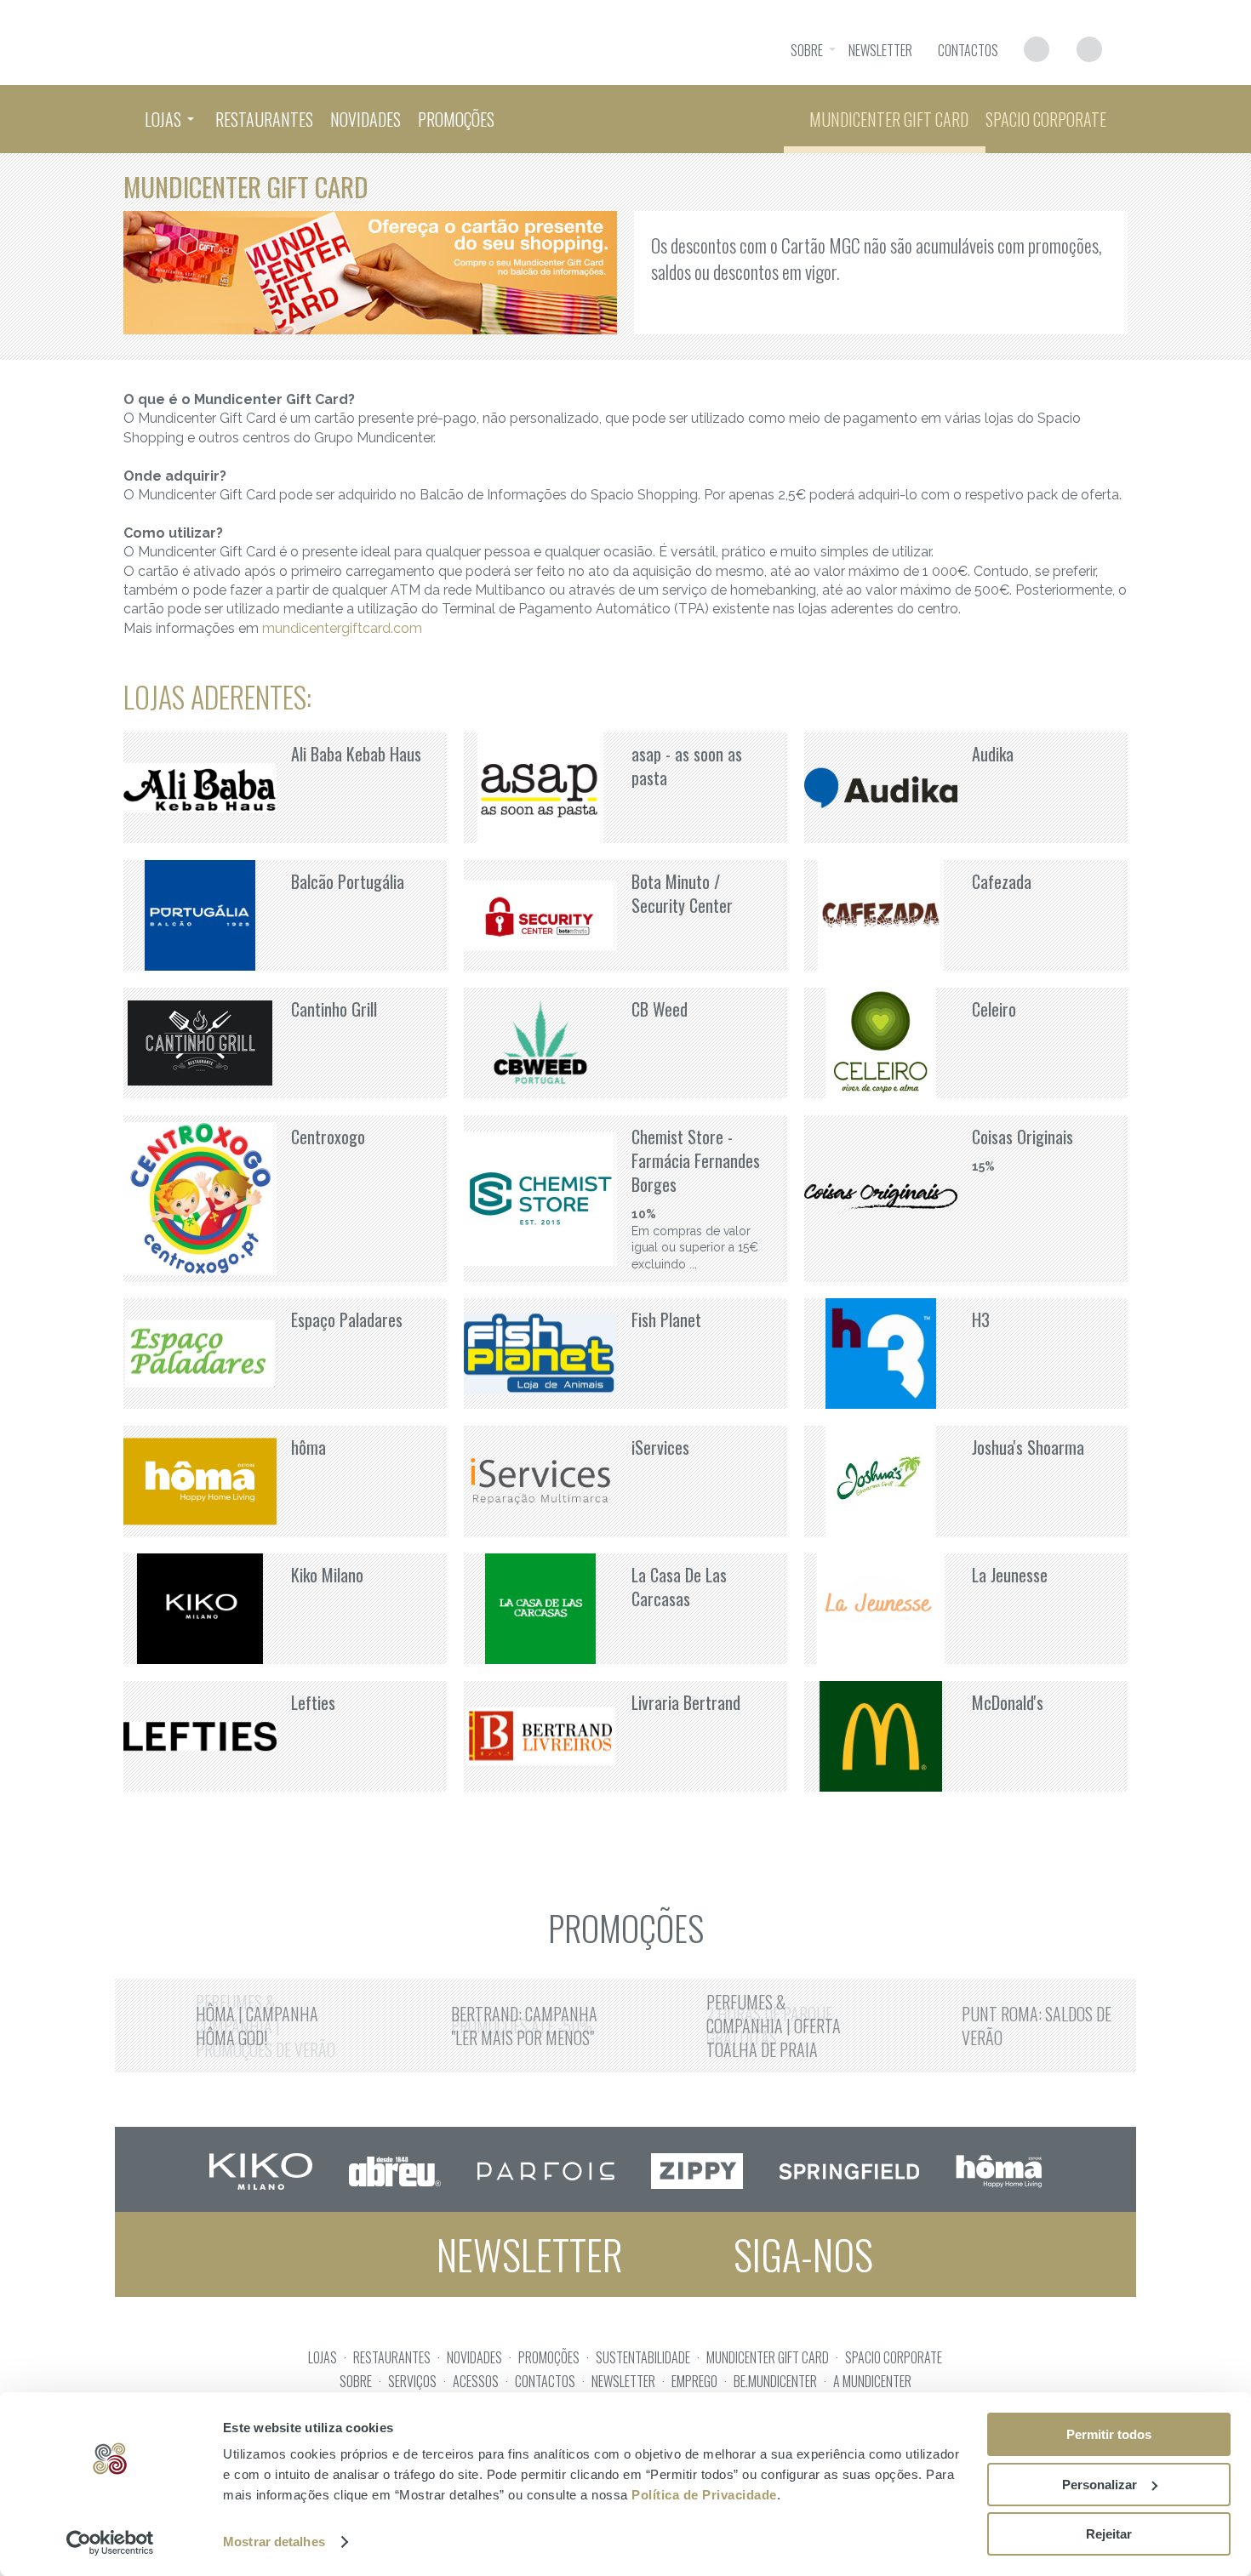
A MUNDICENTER (872, 2381)
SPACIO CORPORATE (894, 2357)
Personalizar (1100, 2485)
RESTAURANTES (392, 2357)
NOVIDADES (474, 2357)
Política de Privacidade (704, 2495)
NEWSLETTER (623, 2381)
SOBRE (356, 2381)
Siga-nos (799, 2254)
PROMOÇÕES (549, 2357)
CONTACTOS (545, 2381)
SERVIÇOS (412, 2381)
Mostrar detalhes (274, 2542)
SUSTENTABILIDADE (643, 2357)
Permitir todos (1109, 2434)
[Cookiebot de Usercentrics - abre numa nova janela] (110, 2543)
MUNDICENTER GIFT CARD (768, 2357)
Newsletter (526, 2254)
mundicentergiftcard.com (342, 628)
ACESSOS (476, 2381)
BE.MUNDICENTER (775, 2381)
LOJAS (323, 2357)
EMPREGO (694, 2381)
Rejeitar (1109, 2534)
